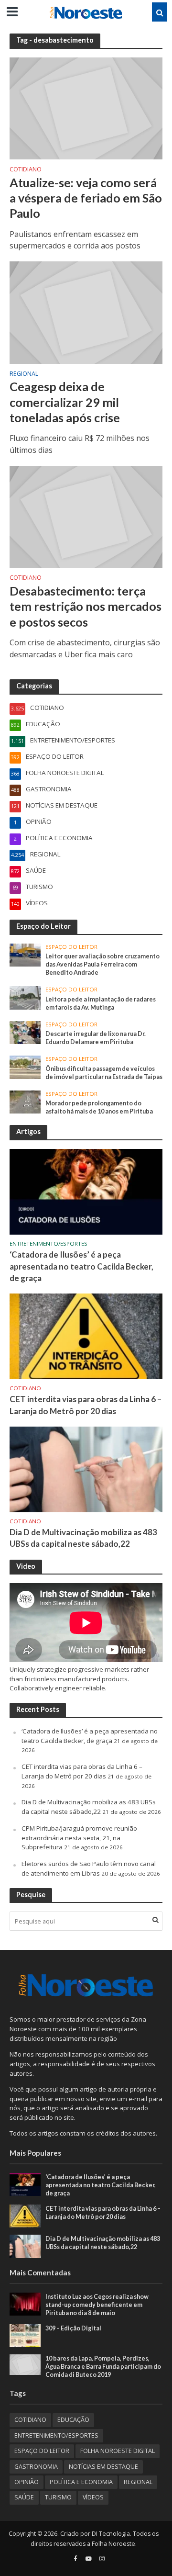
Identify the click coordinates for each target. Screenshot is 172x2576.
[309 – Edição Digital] (25, 2335)
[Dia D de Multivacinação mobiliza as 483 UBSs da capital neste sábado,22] (86, 1469)
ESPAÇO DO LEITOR (71, 947)
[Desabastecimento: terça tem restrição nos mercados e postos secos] (86, 516)
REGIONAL (24, 374)
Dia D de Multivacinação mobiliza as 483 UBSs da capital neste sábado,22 (83, 1538)
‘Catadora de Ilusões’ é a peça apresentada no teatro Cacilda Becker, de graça (81, 1266)
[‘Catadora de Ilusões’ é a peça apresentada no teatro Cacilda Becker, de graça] (86, 1191)
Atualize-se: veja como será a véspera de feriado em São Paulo (86, 198)
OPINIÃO (27, 2482)
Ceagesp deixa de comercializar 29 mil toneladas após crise (65, 402)
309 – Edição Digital (73, 2328)
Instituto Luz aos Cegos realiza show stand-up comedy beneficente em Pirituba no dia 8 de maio (97, 2305)
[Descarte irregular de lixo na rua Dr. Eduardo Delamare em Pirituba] (25, 1032)
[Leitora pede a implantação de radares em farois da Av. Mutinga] (25, 997)
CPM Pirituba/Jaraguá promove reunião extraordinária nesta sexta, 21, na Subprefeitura (79, 1838)
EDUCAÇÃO (73, 2420)
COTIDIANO (26, 170)
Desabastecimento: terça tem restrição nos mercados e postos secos (86, 606)
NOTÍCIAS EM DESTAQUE (103, 2467)
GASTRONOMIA (36, 2467)
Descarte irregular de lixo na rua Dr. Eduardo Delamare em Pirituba (96, 1038)
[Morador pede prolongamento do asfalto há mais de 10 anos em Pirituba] (25, 1101)
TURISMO (58, 2497)
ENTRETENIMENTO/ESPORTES (48, 1244)
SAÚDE (24, 2497)
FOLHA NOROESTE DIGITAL (118, 2451)
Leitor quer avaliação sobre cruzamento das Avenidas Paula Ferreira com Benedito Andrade (102, 964)
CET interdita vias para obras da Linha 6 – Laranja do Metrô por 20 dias (86, 1405)
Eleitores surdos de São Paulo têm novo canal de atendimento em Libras (89, 1868)
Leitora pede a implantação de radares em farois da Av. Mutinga (101, 1003)
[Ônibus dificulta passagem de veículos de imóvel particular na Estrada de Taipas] (25, 1067)
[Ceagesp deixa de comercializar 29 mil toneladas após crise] (86, 312)
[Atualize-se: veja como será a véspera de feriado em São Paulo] (86, 108)
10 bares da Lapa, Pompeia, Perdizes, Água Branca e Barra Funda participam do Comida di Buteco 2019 (103, 2367)
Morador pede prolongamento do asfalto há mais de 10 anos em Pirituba (99, 1107)
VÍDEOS (93, 2497)
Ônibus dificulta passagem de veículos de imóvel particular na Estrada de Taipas (104, 1073)
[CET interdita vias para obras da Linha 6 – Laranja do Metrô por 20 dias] (86, 1336)
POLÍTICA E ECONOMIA (81, 2482)
